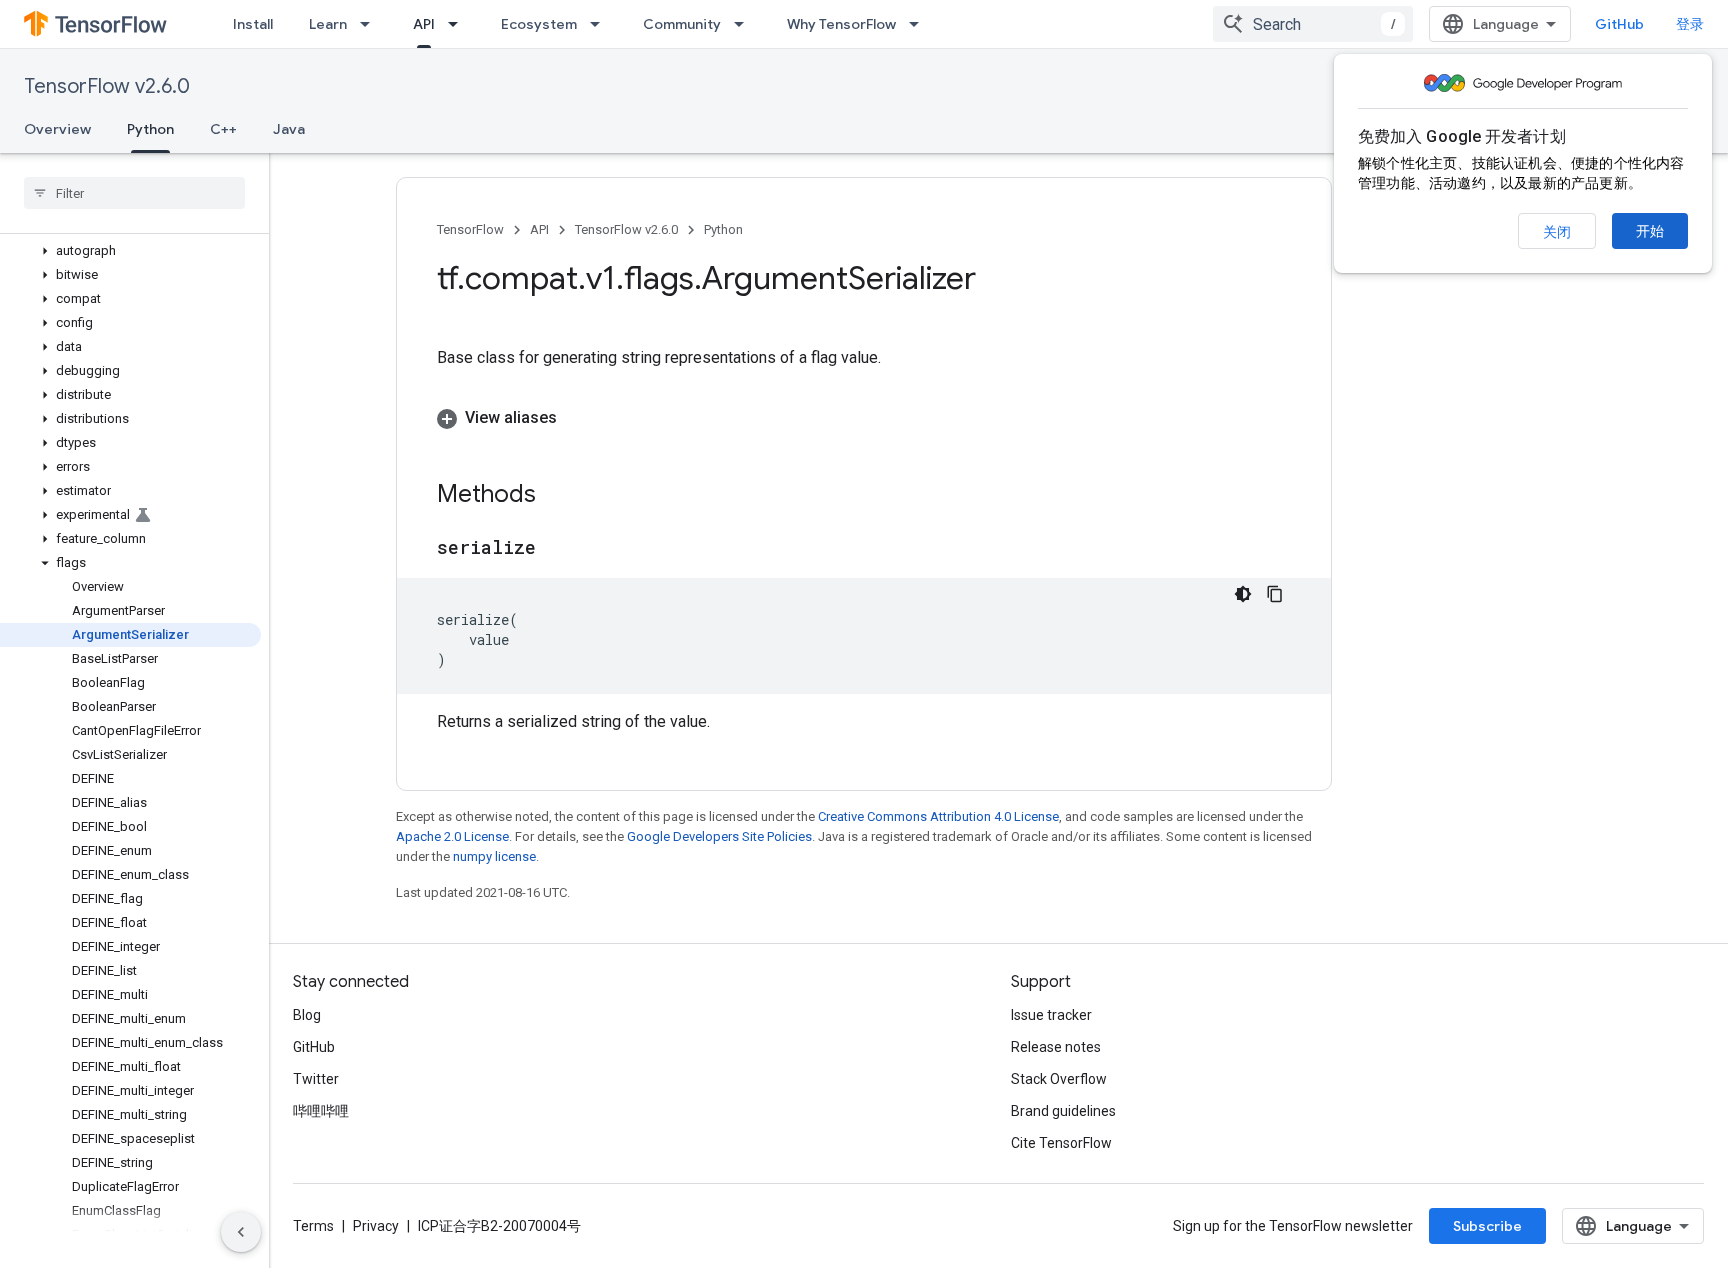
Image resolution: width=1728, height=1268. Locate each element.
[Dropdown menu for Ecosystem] (601, 24)
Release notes (1056, 1047)
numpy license (494, 856)
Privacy (376, 1226)
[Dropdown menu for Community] (745, 24)
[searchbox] (134, 193)
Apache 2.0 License (452, 836)
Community (682, 24)
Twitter (316, 1079)
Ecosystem (539, 24)
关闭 (1557, 232)
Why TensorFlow (841, 24)
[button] (130, 251)
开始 (1650, 231)
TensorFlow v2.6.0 (107, 86)
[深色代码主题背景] (1243, 594)
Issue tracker (1051, 1015)
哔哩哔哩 (321, 1111)
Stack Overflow (1059, 1079)
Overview (57, 129)
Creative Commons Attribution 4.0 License (938, 816)
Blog (307, 1015)
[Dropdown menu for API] (459, 24)
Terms (313, 1226)
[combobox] (1313, 24)
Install (253, 24)
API (424, 24)
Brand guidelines (1063, 1111)
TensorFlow (470, 229)
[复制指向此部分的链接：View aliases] (577, 418)
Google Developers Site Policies (719, 836)
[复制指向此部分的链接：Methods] (556, 496)
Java (289, 129)
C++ (223, 129)
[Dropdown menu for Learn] (371, 24)
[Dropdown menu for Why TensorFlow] (920, 24)
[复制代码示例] (1275, 594)
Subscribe (1487, 1226)
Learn (328, 24)
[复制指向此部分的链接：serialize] (556, 549)
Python (150, 129)
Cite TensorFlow (1061, 1143)
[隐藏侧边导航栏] (241, 1232)
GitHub (1619, 24)
